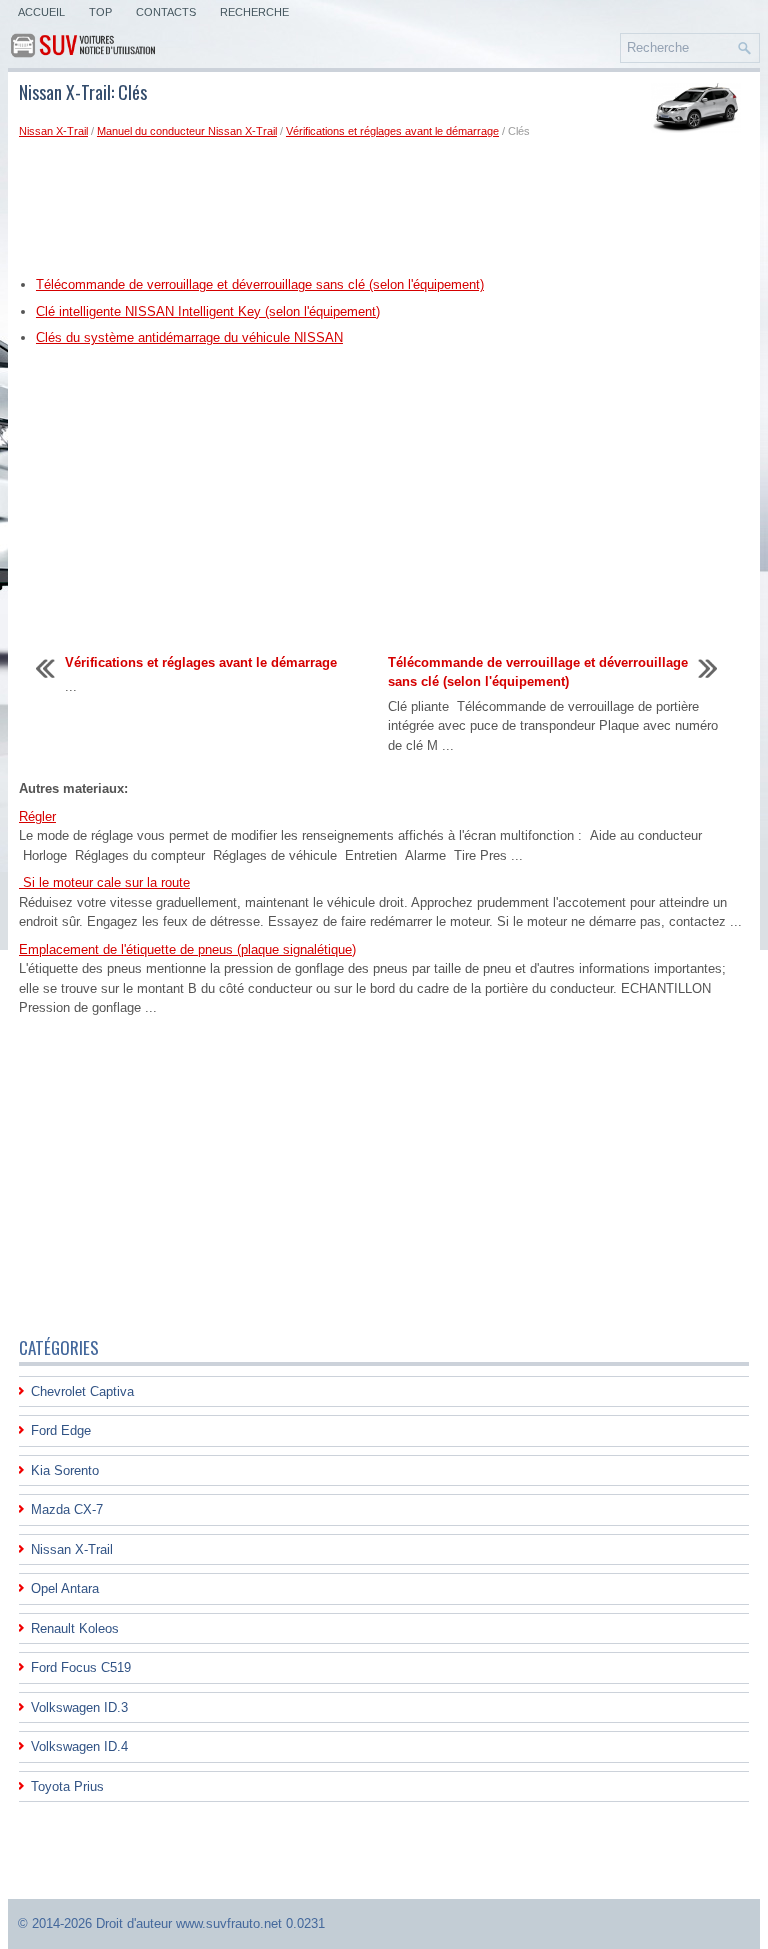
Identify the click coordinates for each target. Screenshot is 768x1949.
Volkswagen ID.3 (79, 1707)
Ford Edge (61, 1430)
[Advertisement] (384, 206)
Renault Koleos (75, 1628)
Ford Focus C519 (81, 1667)
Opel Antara (65, 1588)
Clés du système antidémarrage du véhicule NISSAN (189, 337)
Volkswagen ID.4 (79, 1746)
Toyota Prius (67, 1786)
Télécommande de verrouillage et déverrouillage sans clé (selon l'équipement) (260, 284)
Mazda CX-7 (67, 1509)
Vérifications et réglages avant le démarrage (392, 131)
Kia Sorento (65, 1470)
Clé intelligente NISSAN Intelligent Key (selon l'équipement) (208, 311)
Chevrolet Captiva (82, 1391)
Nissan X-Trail (53, 131)
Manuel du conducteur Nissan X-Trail (187, 131)
